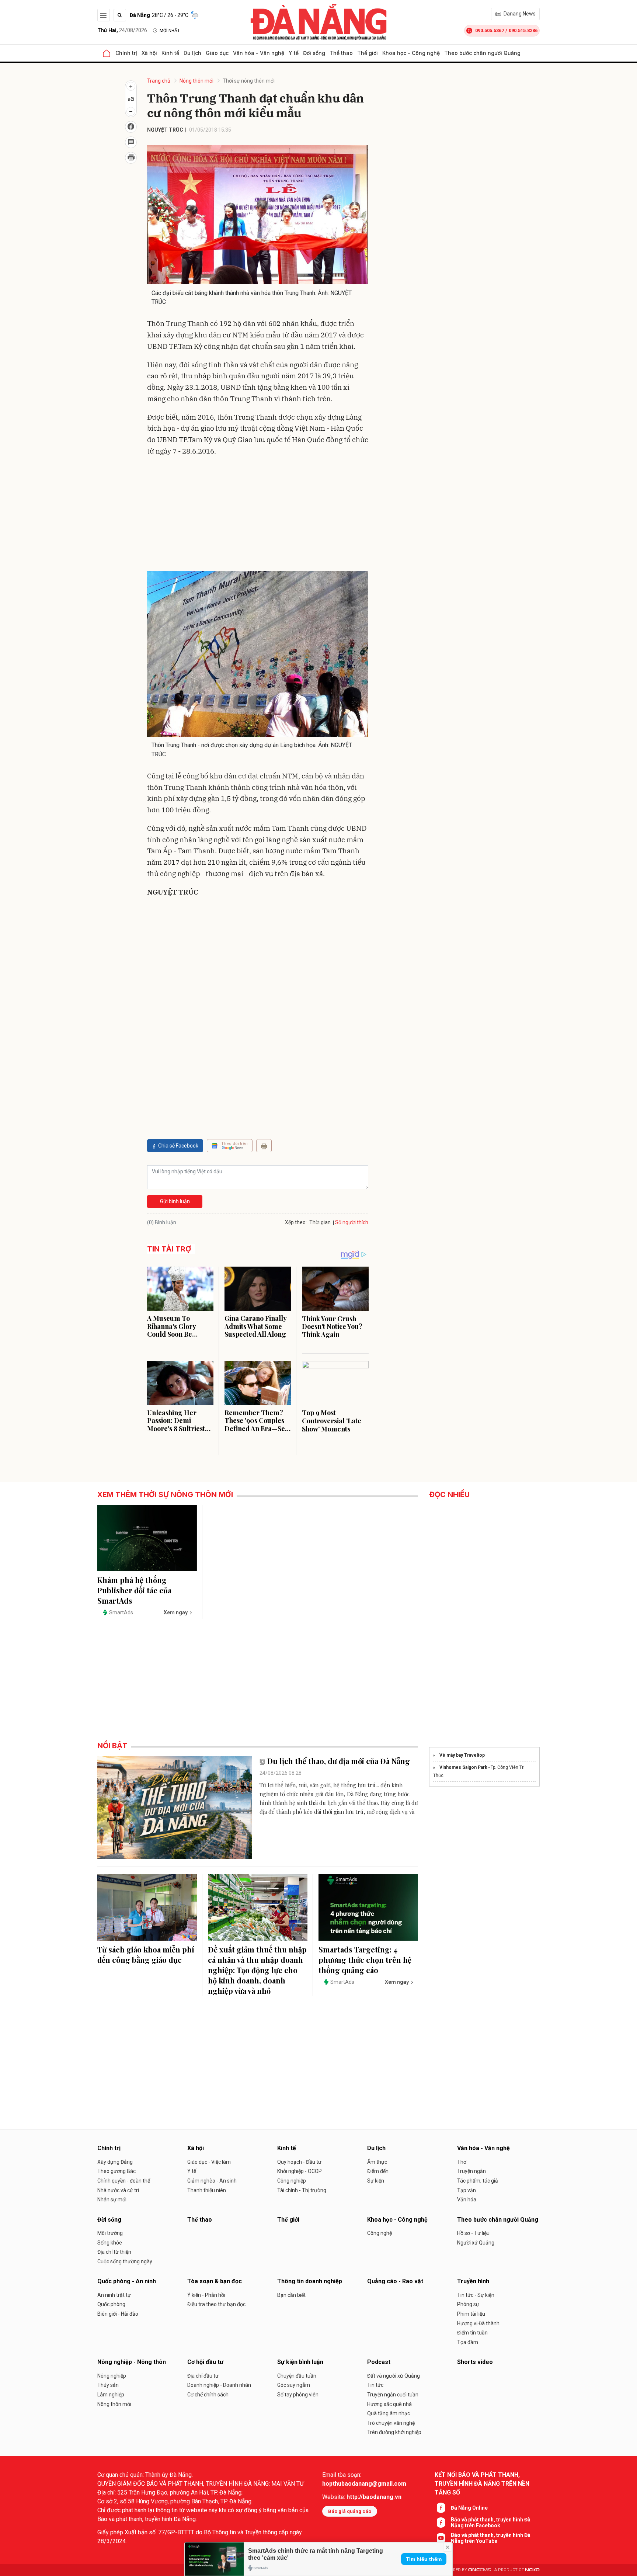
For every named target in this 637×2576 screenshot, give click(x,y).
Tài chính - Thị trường (302, 2190)
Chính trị (126, 53)
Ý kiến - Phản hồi (206, 2295)
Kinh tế (170, 53)
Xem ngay (176, 1612)
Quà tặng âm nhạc (389, 2413)
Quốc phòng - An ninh (127, 2281)
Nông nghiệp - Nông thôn (132, 2362)
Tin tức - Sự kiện (476, 2295)
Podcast (379, 2362)
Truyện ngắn (471, 2171)
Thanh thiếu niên (207, 2190)
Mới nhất (170, 31)
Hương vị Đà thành (478, 2323)
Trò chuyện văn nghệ (391, 2423)
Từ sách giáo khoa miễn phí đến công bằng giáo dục (146, 1954)
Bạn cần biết (291, 2295)
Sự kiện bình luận (300, 2362)
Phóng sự (468, 2304)
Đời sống (314, 53)
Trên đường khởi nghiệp (394, 2432)
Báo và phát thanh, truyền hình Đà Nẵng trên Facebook (491, 2523)
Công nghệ (380, 2233)
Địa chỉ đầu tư (203, 2376)
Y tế (294, 53)
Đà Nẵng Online (469, 2508)
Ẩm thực (377, 2162)
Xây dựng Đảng (115, 2162)
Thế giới (368, 53)
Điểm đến (378, 2171)
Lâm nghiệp (111, 2395)
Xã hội (149, 53)
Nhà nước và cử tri (118, 2190)
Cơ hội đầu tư (205, 2362)
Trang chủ (159, 81)
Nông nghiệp (112, 2376)
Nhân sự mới (112, 2200)
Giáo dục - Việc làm (209, 2162)
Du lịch (192, 53)
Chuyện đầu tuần (297, 2376)
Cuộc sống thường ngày (125, 2261)
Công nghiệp (292, 2181)
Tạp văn (467, 2190)
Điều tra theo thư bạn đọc (216, 2304)
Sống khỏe (110, 2243)
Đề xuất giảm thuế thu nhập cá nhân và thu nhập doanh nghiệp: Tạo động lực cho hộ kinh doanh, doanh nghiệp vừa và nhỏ (257, 1970)
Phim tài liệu (471, 2314)
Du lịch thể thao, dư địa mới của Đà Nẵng (339, 1761)
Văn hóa (467, 2200)
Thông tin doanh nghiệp (310, 2281)
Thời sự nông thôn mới (249, 81)
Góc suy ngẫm (294, 2385)
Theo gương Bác (116, 2171)
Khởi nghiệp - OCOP (300, 2171)
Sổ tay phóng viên (298, 2395)
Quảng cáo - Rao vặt (395, 2281)
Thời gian (320, 1222)
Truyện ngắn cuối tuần (393, 2395)
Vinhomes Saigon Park (463, 1767)
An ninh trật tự (114, 2295)
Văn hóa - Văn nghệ (259, 53)
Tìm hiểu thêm (424, 2559)
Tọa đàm (468, 2342)
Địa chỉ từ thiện (114, 2252)
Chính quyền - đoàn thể (124, 2181)
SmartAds (121, 1612)
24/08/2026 (122, 30)
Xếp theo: (296, 1222)
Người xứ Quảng (476, 2243)
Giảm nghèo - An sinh (212, 2181)
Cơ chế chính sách (208, 2395)
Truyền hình (473, 2281)
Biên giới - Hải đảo (118, 2314)
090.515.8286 (523, 30)
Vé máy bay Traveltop (462, 1755)
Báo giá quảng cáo (350, 2511)
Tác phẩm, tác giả (478, 2181)
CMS (480, 2570)
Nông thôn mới (196, 81)
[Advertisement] (258, 515)
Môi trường (110, 2233)
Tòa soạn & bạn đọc (215, 2281)
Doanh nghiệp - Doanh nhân (219, 2385)
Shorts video (475, 2362)
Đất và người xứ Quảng (394, 2376)
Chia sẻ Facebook (178, 1146)
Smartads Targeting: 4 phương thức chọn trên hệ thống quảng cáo (365, 1960)
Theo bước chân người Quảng (482, 53)
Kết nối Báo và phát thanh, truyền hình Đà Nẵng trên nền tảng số (482, 2484)
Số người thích (352, 1222)
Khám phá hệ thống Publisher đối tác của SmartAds (134, 1590)
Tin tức (375, 2385)
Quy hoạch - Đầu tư (299, 2162)
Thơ (462, 2162)
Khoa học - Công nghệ (411, 53)
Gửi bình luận (175, 1201)
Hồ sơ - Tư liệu (473, 2233)
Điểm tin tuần (472, 2333)
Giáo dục (217, 53)
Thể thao (341, 53)
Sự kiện (376, 2181)
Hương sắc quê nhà (389, 2404)
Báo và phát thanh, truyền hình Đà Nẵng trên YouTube (491, 2538)
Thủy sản (108, 2385)
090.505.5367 (490, 30)
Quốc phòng (111, 2304)
